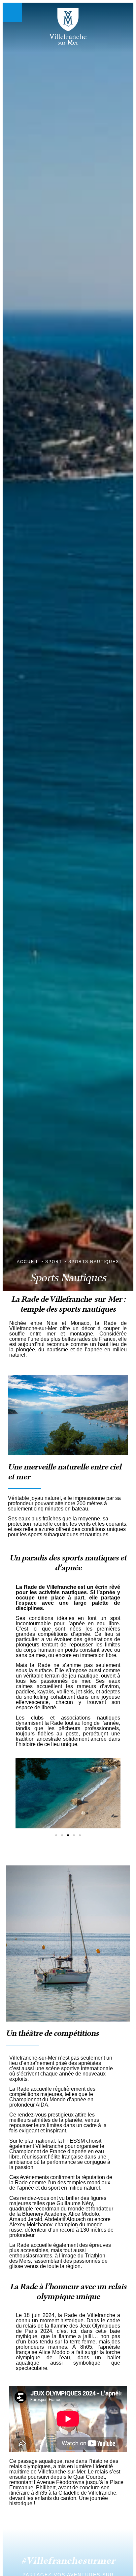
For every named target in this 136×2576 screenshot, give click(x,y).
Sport (54, 1262)
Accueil (28, 1262)
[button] (23, 1794)
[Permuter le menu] (12, 12)
